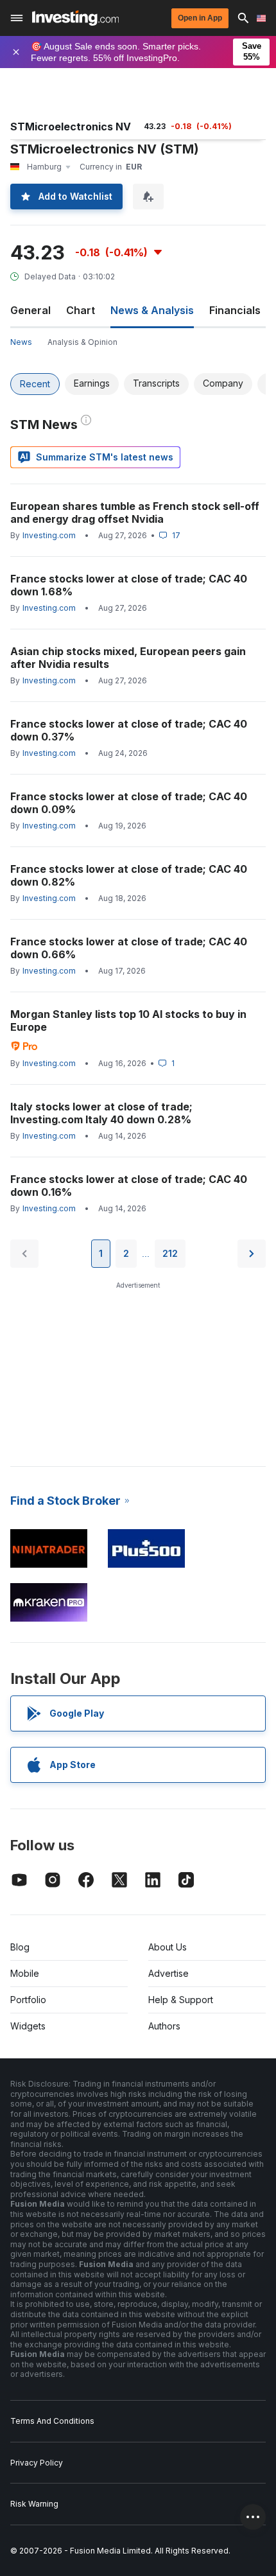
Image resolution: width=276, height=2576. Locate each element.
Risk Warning (34, 2504)
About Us (168, 1947)
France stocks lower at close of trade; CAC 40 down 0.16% (129, 1186)
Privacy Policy (37, 2463)
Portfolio (28, 2000)
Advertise (168, 1973)
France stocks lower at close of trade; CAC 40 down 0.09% (129, 803)
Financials (235, 310)
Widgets (28, 2026)
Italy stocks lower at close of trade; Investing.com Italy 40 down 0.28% (101, 1113)
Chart (81, 310)
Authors (164, 2026)
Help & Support (181, 2000)
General (30, 310)
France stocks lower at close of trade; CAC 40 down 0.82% (129, 875)
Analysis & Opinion (82, 342)
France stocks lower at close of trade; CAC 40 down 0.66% (129, 948)
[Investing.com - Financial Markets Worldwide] (75, 18)
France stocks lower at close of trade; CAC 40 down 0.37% (129, 730)
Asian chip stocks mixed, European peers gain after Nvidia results (128, 658)
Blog (20, 1947)
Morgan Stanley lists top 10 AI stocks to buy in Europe (128, 1021)
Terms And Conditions (52, 2421)
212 (170, 1253)
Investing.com (49, 535)
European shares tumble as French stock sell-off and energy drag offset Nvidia (135, 513)
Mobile (25, 1973)
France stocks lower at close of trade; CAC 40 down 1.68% (129, 585)
